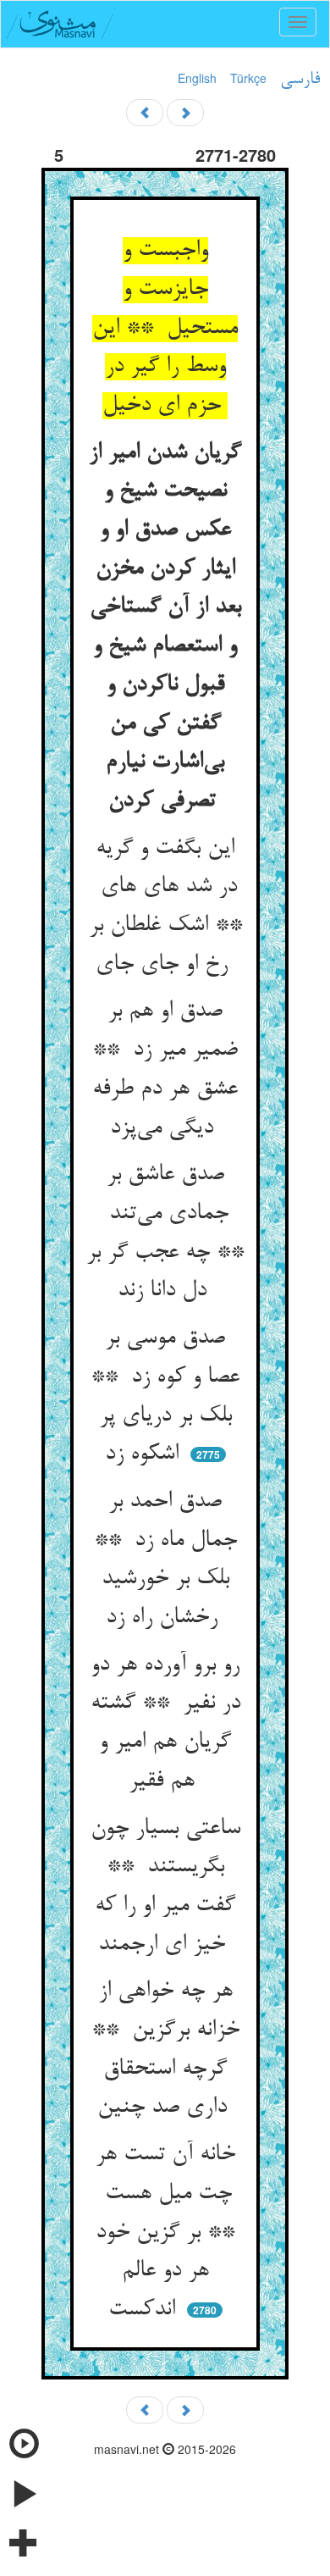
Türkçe (248, 78)
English (197, 78)
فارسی (300, 80)
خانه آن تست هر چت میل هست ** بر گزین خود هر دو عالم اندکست (165, 2233)
